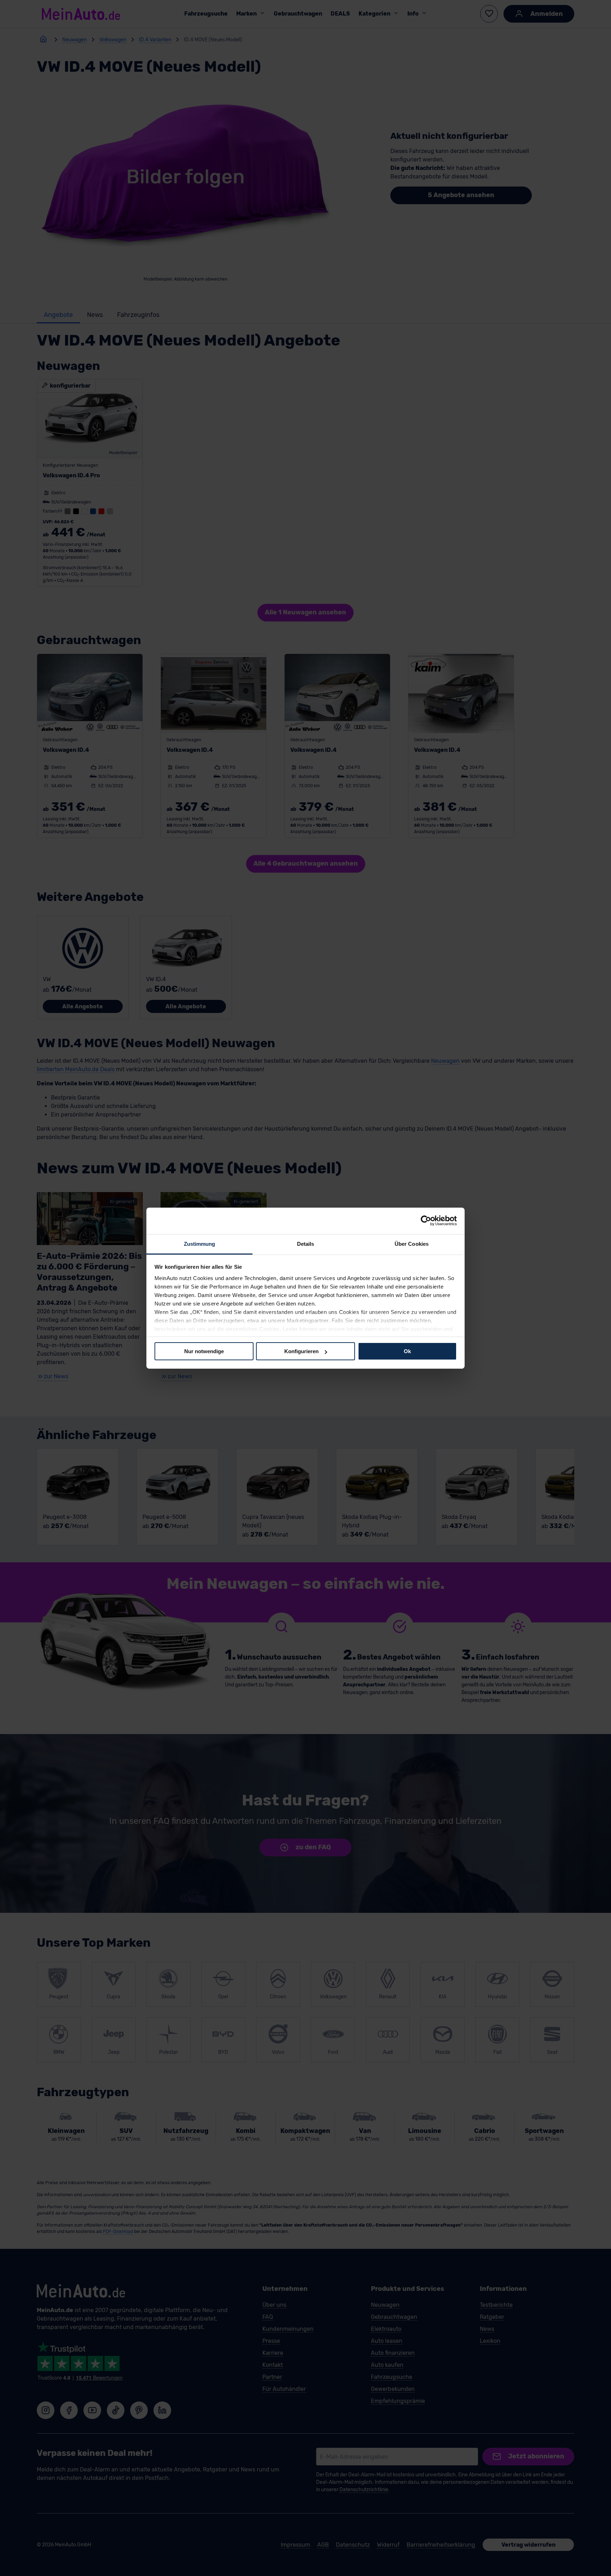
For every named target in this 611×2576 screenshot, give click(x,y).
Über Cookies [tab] (412, 1243)
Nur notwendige (204, 1351)
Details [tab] (306, 1243)
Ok (407, 1351)
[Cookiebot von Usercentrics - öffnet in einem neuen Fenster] (426, 1221)
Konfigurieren (301, 1351)
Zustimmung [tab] (200, 1243)
